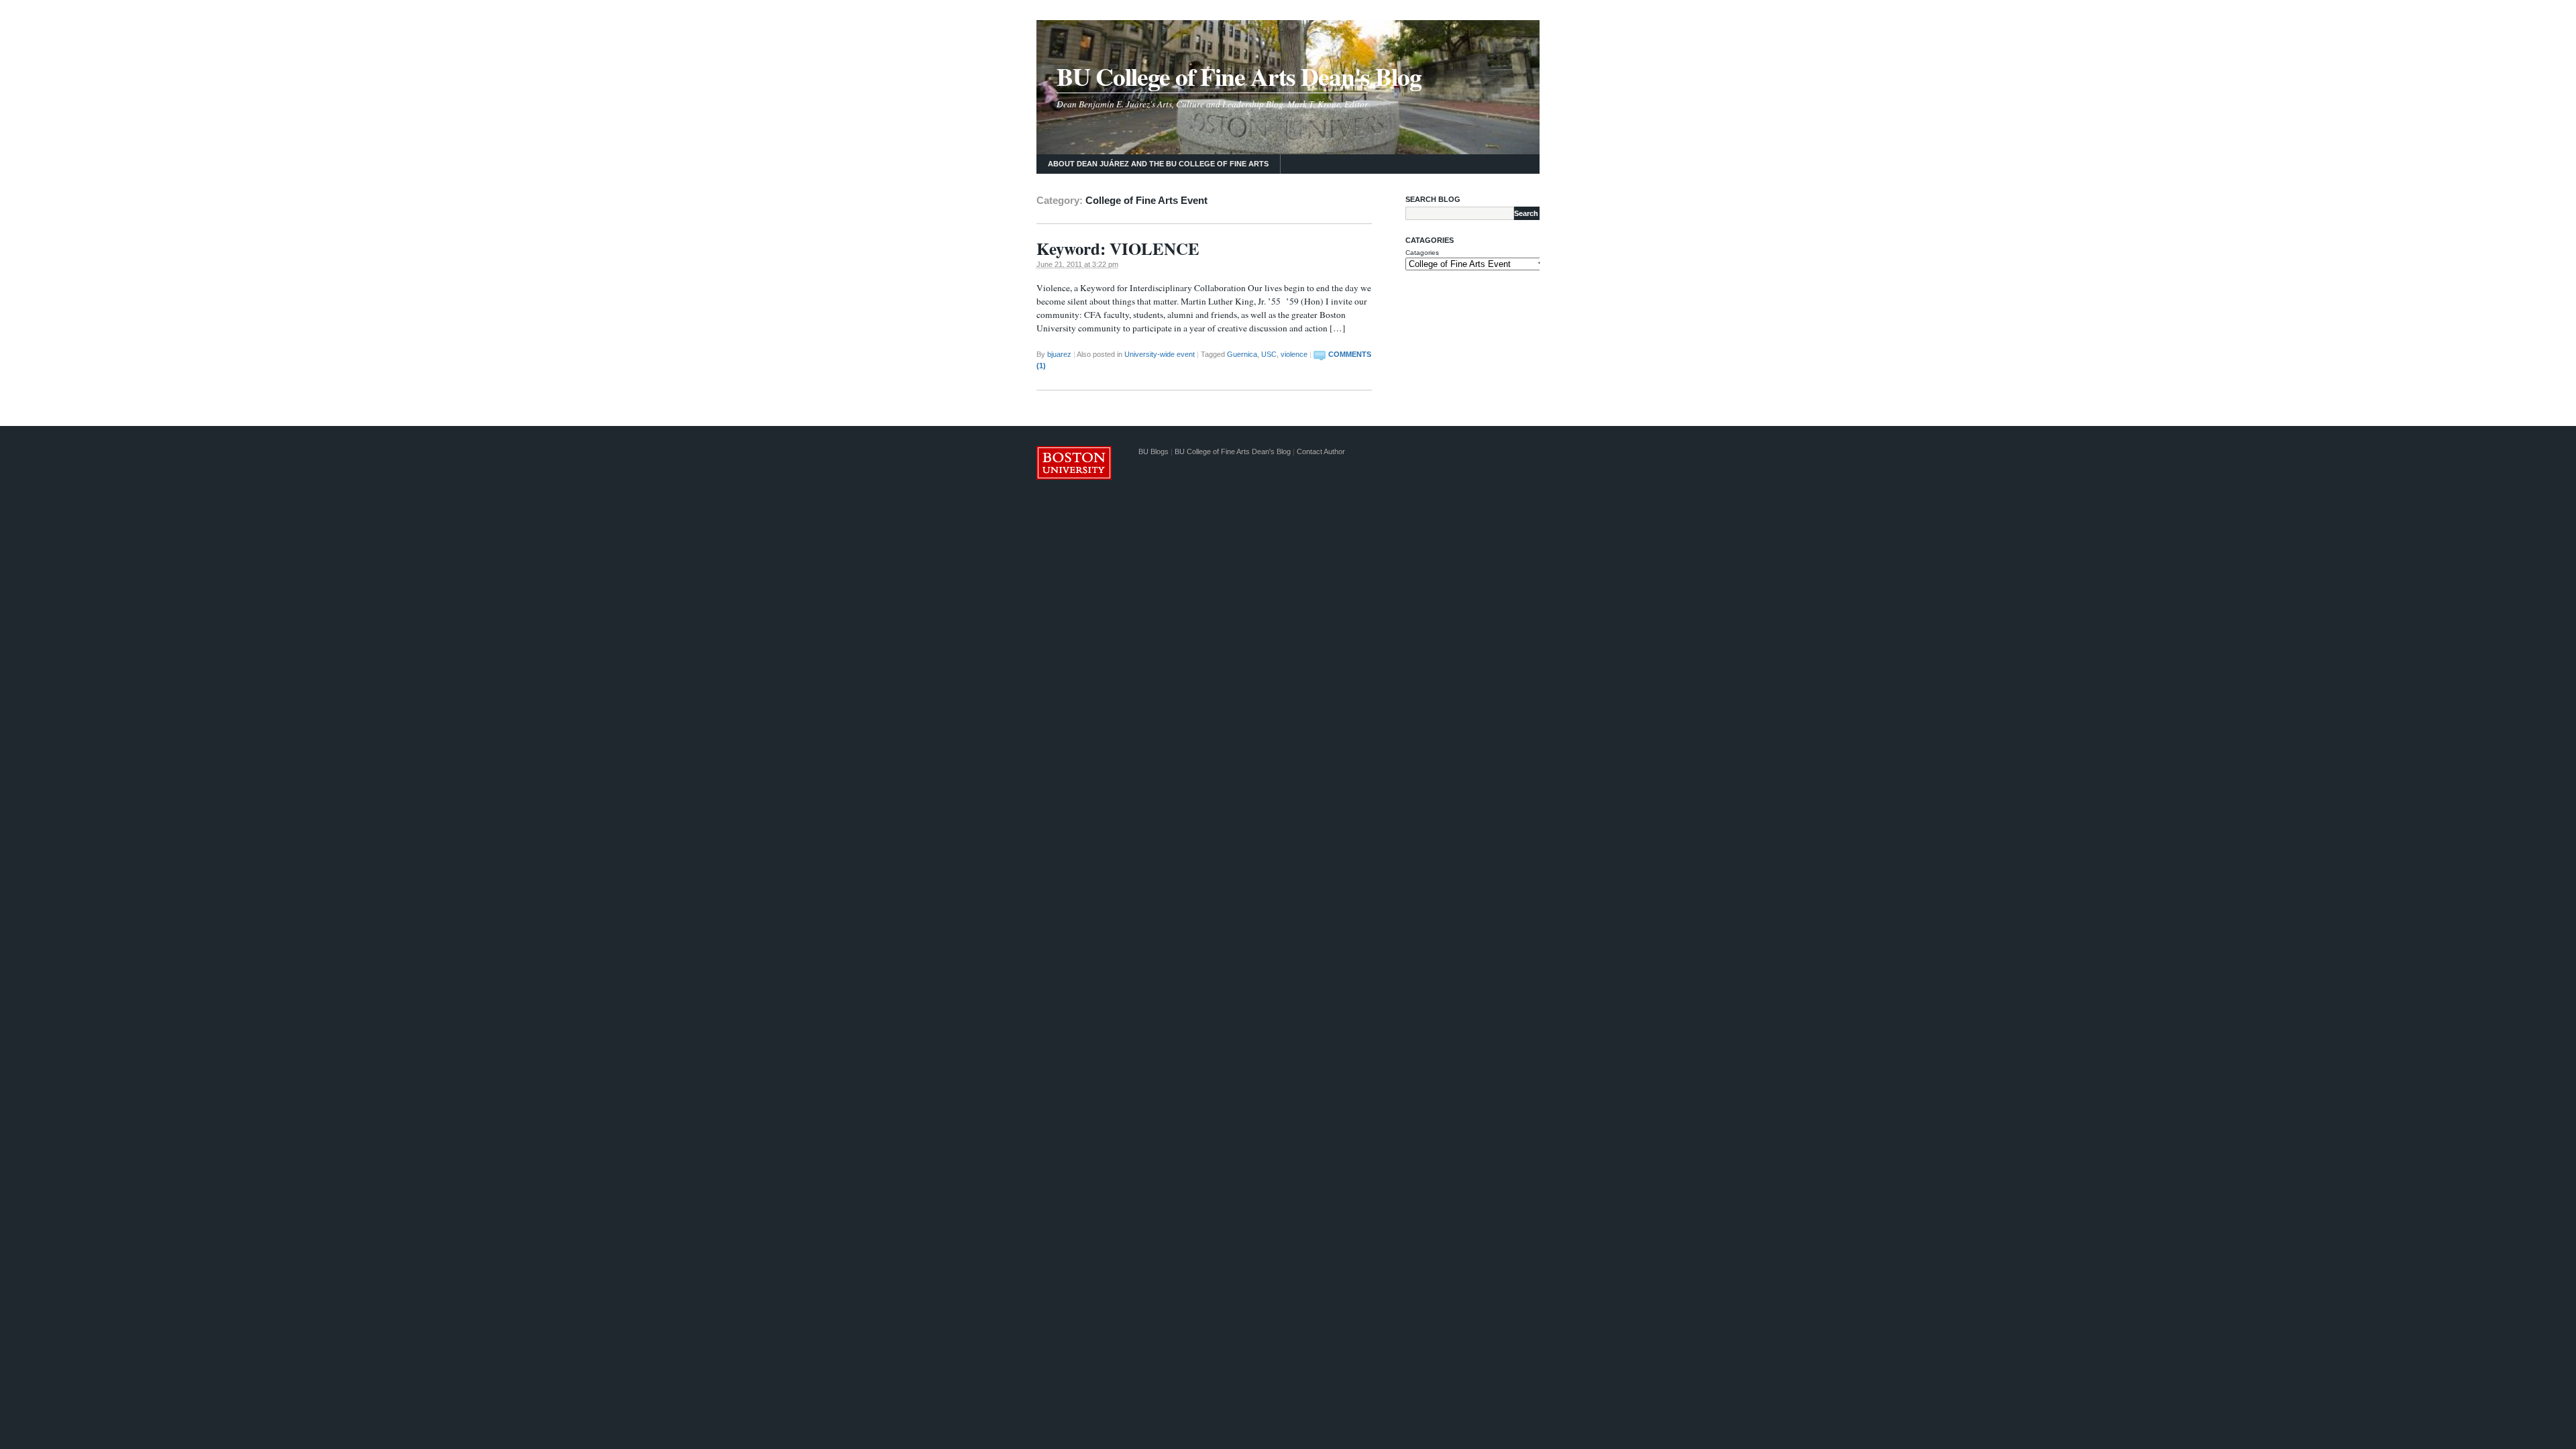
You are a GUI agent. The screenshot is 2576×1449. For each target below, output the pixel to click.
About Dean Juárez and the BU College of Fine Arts (1158, 164)
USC (1269, 354)
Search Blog (1433, 199)
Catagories (1422, 253)
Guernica (1242, 354)
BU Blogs (1153, 451)
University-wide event (1160, 354)
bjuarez (1059, 354)
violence (1294, 354)
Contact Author (1321, 451)
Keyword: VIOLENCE (1118, 249)
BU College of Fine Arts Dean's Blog (1239, 76)
